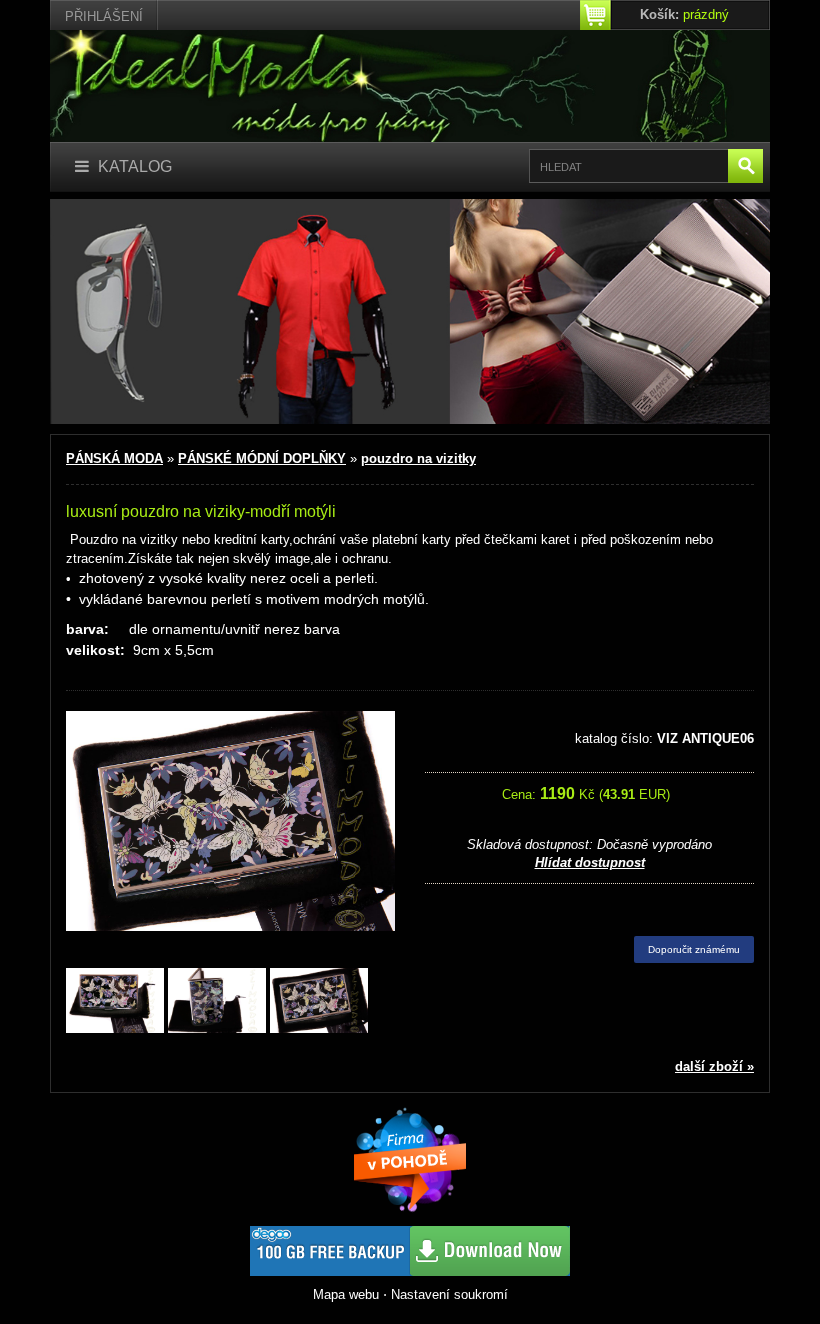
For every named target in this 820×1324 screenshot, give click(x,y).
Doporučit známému (694, 949)
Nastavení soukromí (449, 1294)
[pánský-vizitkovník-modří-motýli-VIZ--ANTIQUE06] (115, 1001)
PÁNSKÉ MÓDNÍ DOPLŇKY (262, 458)
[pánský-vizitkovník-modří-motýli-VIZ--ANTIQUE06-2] (319, 1001)
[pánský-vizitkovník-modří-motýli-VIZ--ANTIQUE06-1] (217, 1001)
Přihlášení (104, 16)
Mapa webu (346, 1294)
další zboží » (714, 1066)
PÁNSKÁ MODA (114, 458)
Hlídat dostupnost (590, 862)
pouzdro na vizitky (418, 458)
